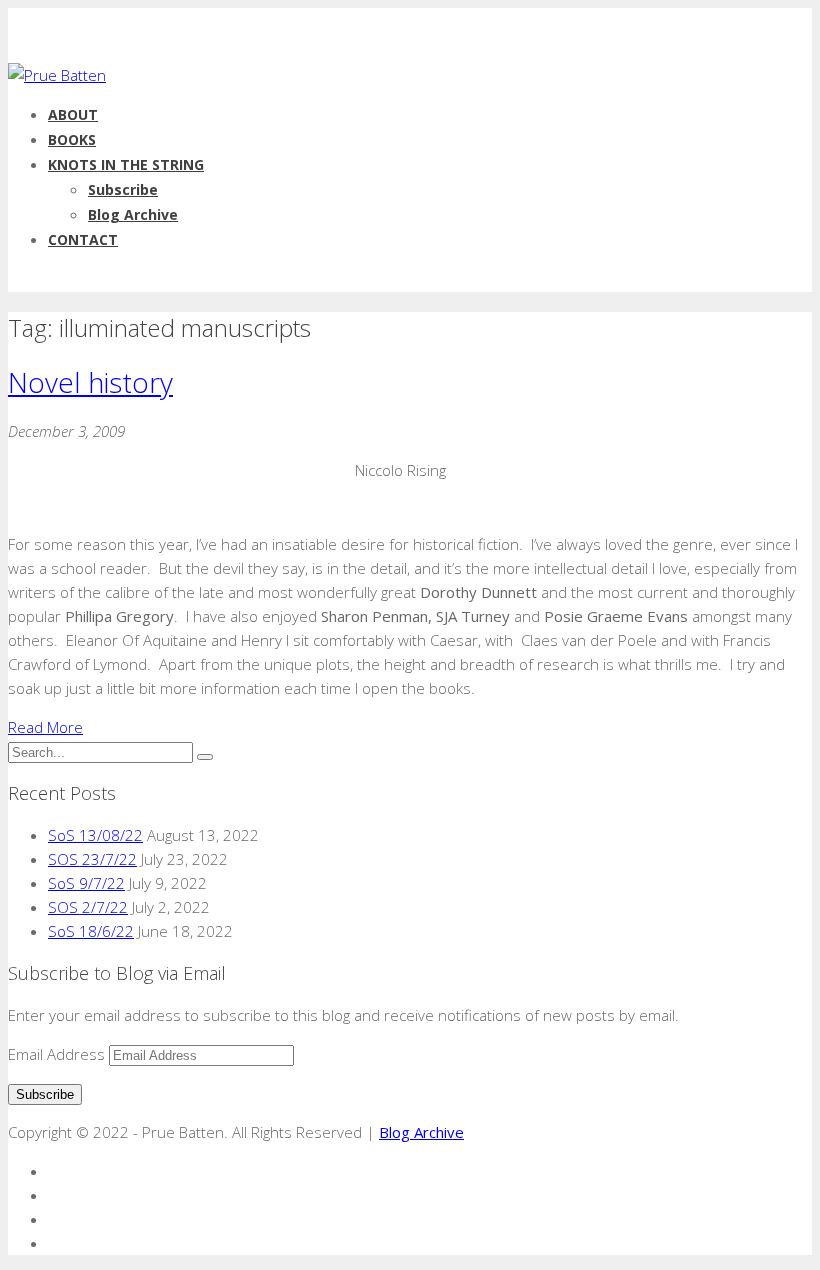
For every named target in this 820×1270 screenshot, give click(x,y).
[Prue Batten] (57, 75)
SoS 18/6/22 (91, 931)
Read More (45, 727)
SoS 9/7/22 (86, 883)
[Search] (205, 757)
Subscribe (123, 189)
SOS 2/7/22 (88, 907)
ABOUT (73, 114)
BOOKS (72, 139)
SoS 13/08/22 (95, 835)
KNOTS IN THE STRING (126, 164)
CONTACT (83, 239)
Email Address (58, 1054)
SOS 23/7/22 (92, 859)
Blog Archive (133, 214)
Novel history (90, 382)
